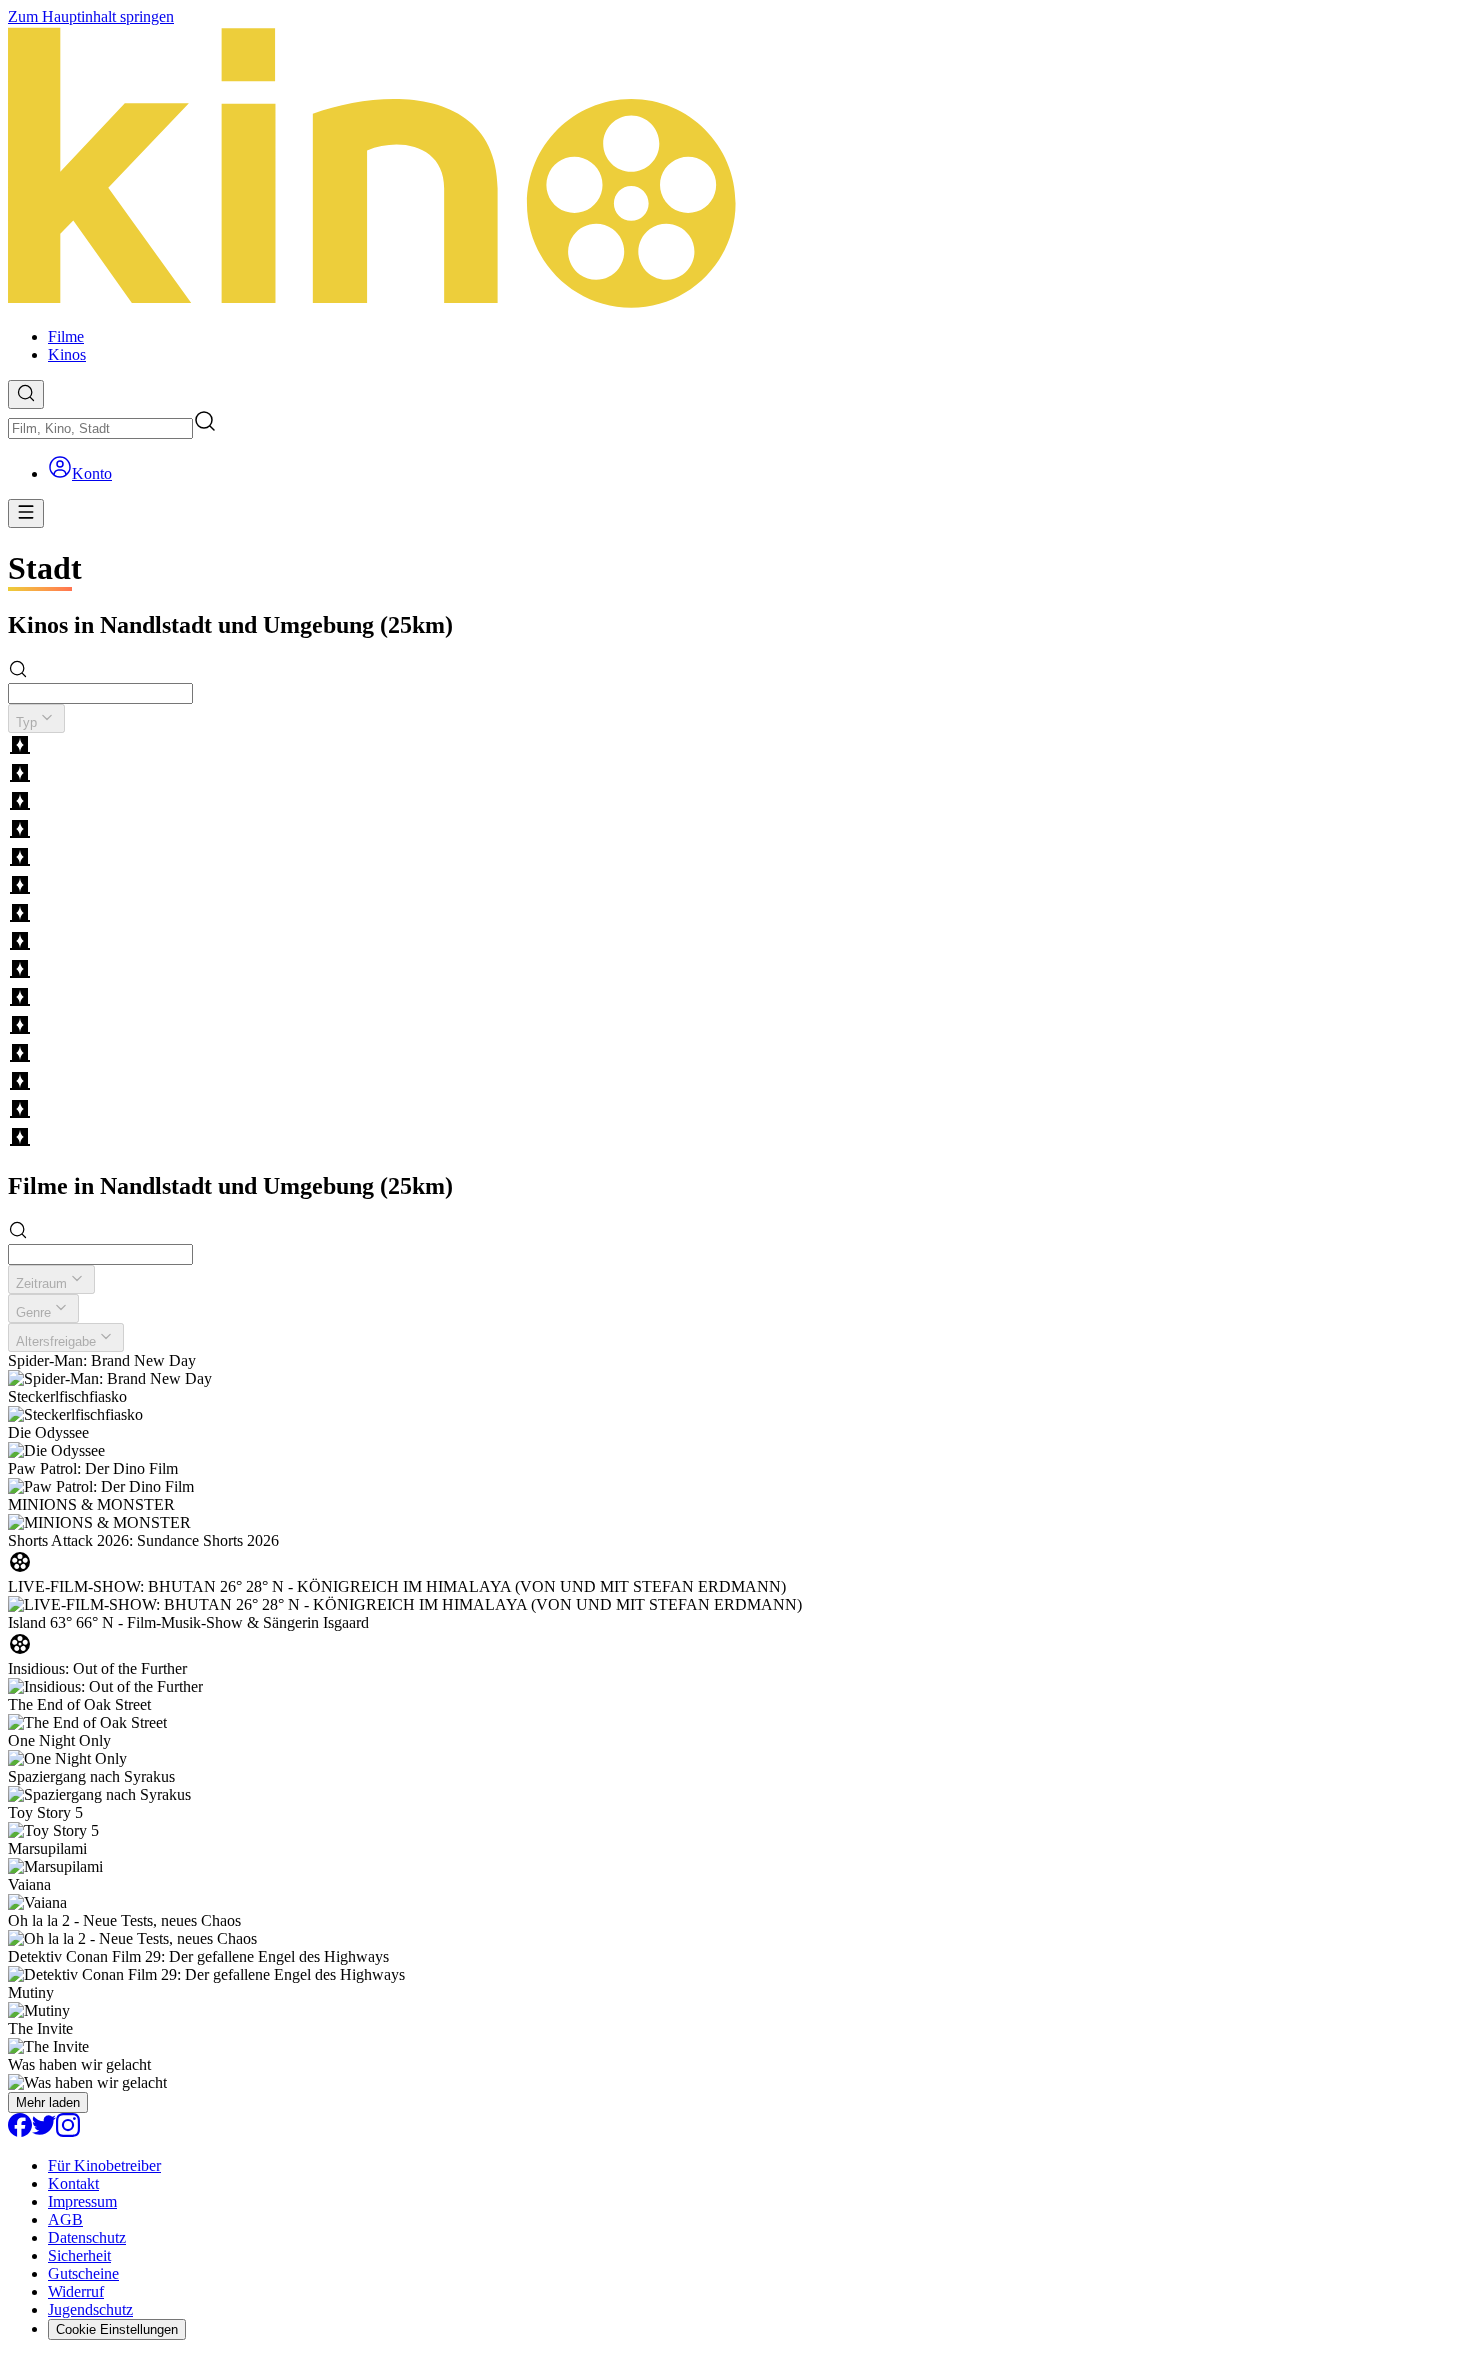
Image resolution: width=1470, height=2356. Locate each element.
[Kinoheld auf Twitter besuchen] (44, 2131)
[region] (735, 943)
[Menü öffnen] (26, 513)
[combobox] (100, 428)
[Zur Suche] (26, 394)
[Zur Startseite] (735, 169)
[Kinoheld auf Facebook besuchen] (20, 2131)
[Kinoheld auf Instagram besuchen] (68, 2131)
